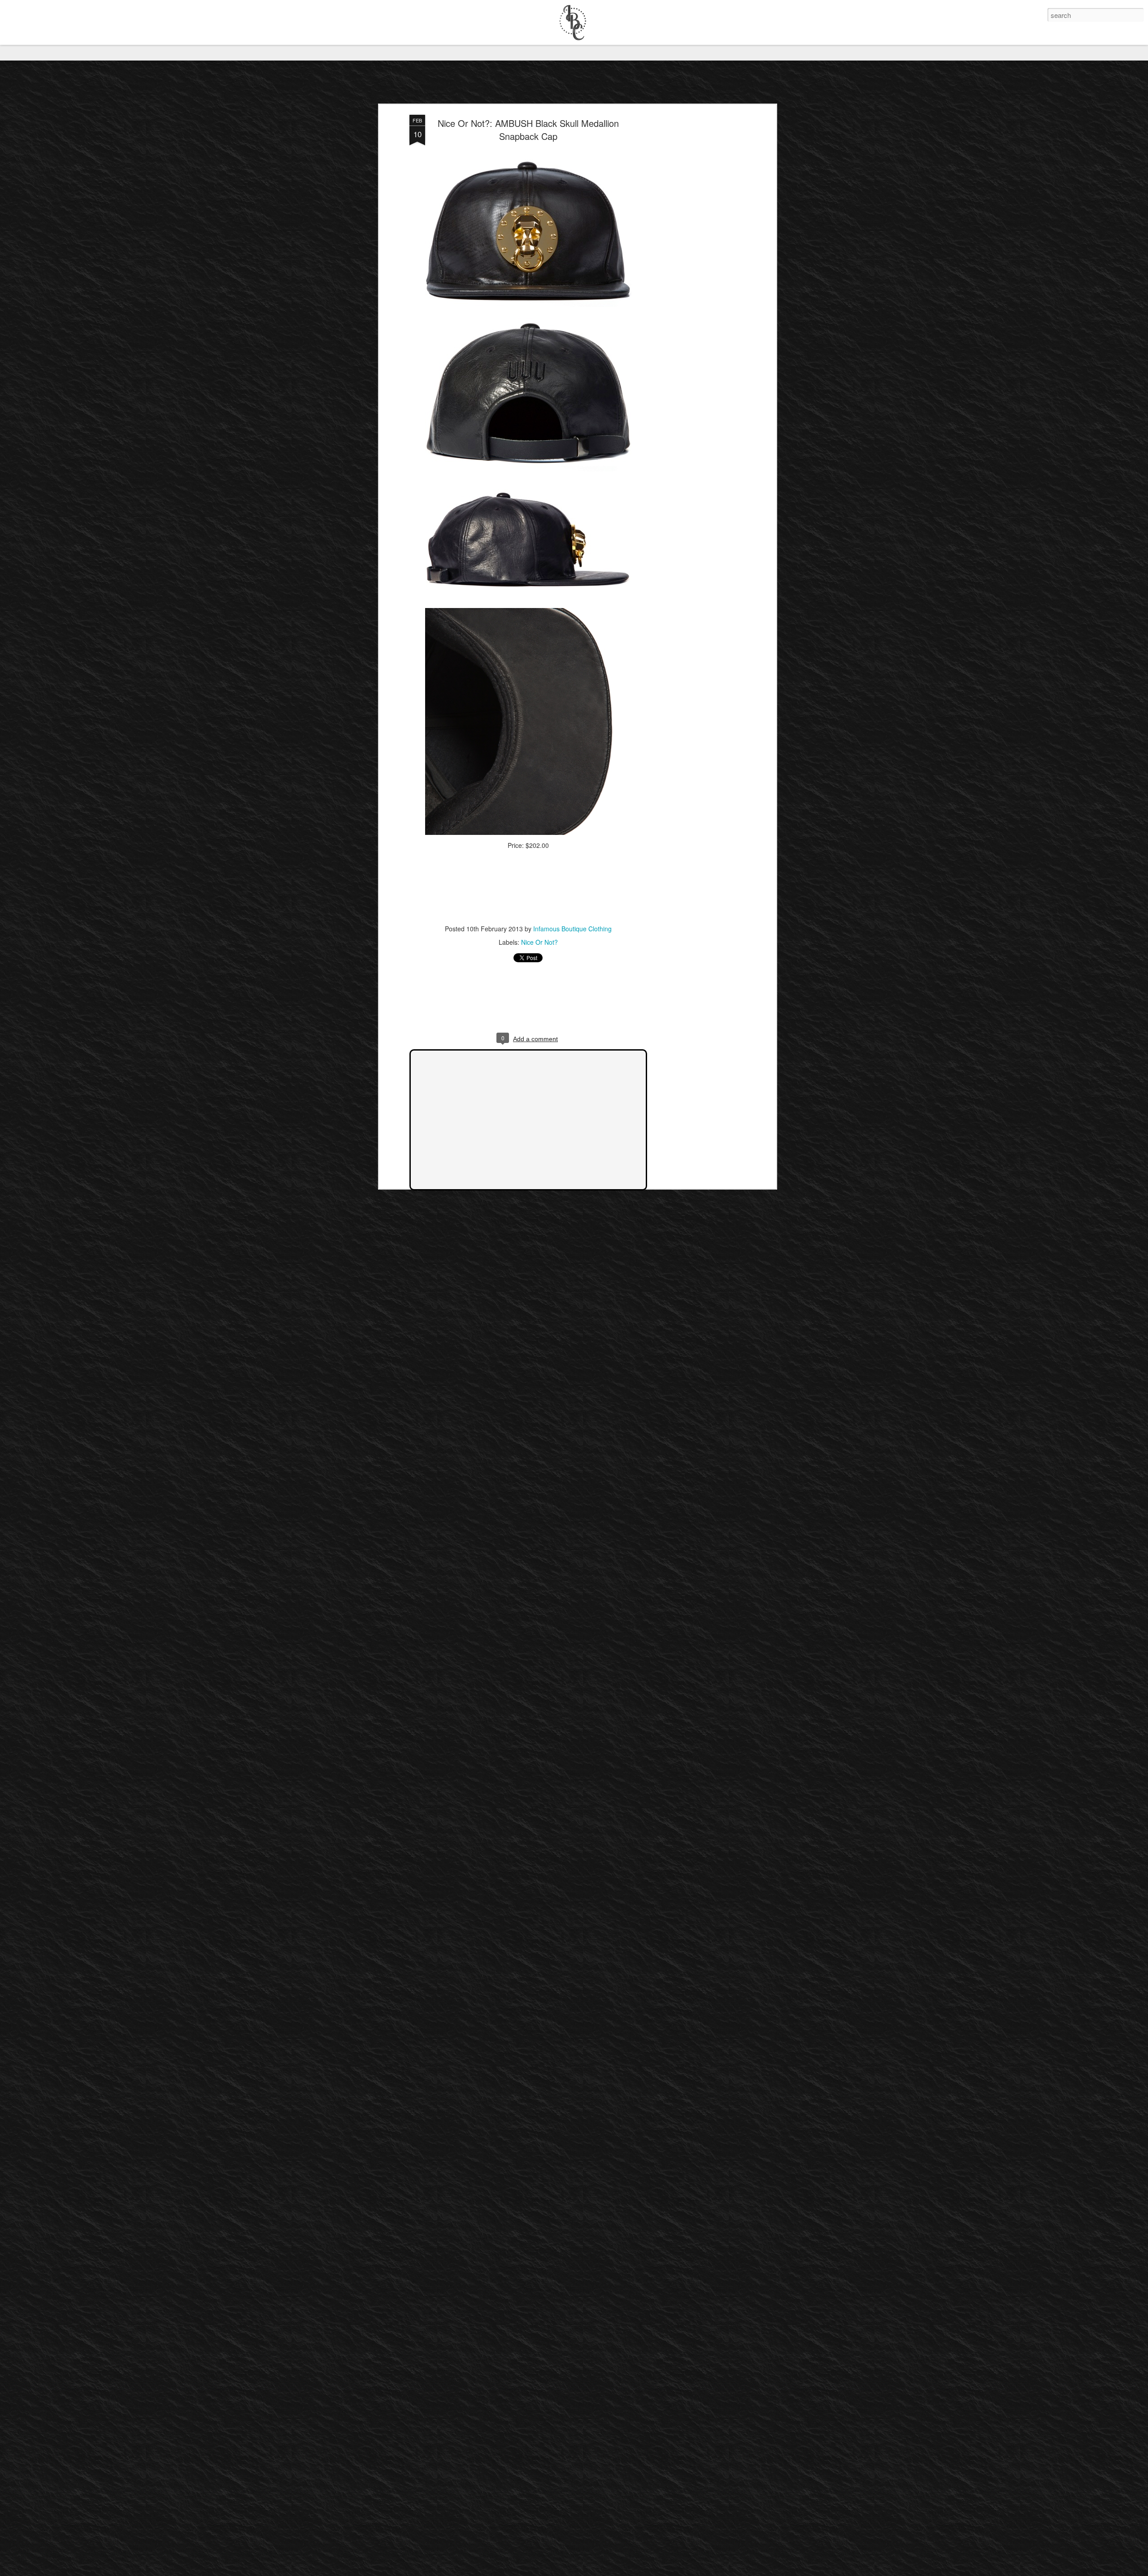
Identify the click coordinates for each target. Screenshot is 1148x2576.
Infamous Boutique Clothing (572, 929)
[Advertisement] (696, 256)
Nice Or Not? (539, 942)
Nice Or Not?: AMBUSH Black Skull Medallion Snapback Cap (528, 130)
